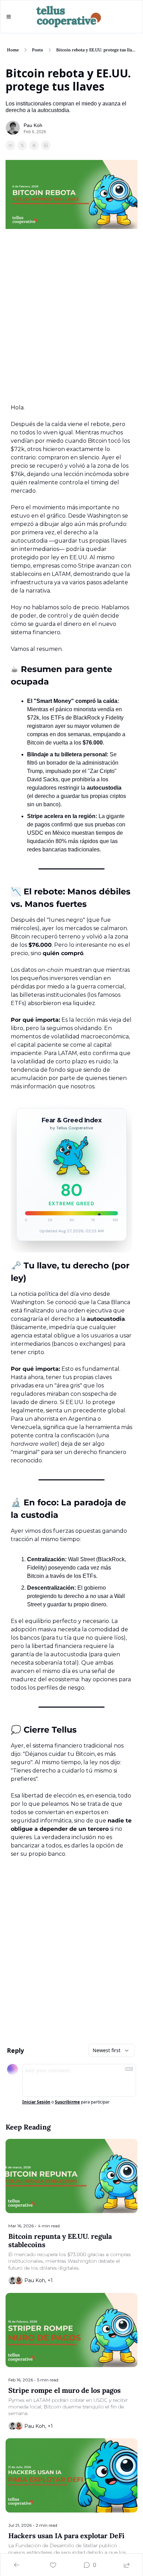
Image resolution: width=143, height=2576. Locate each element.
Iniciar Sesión (36, 2102)
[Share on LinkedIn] (46, 145)
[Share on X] (22, 145)
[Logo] (69, 17)
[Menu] (9, 17)
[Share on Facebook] (10, 145)
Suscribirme (67, 2102)
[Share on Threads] (34, 145)
